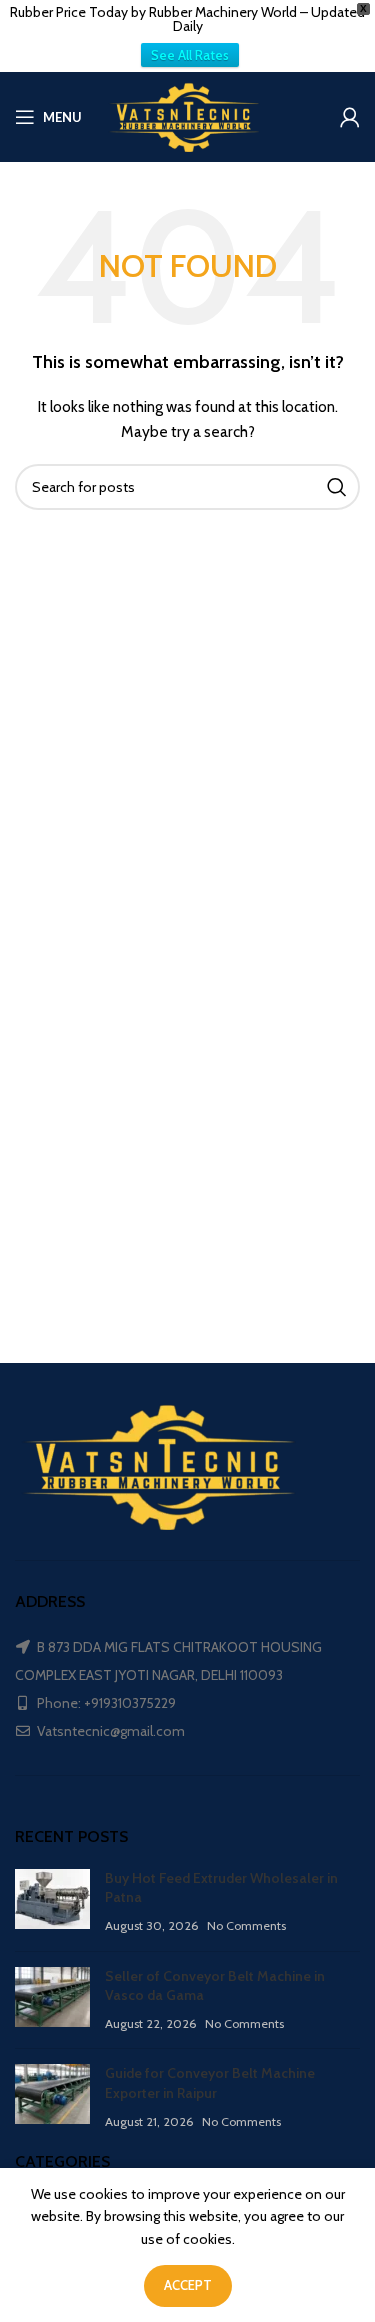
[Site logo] (188, 115)
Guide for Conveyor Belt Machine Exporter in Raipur (210, 2083)
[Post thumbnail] (52, 1902)
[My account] (350, 117)
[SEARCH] (337, 487)
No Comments (246, 1925)
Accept (188, 2285)
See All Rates (190, 55)
